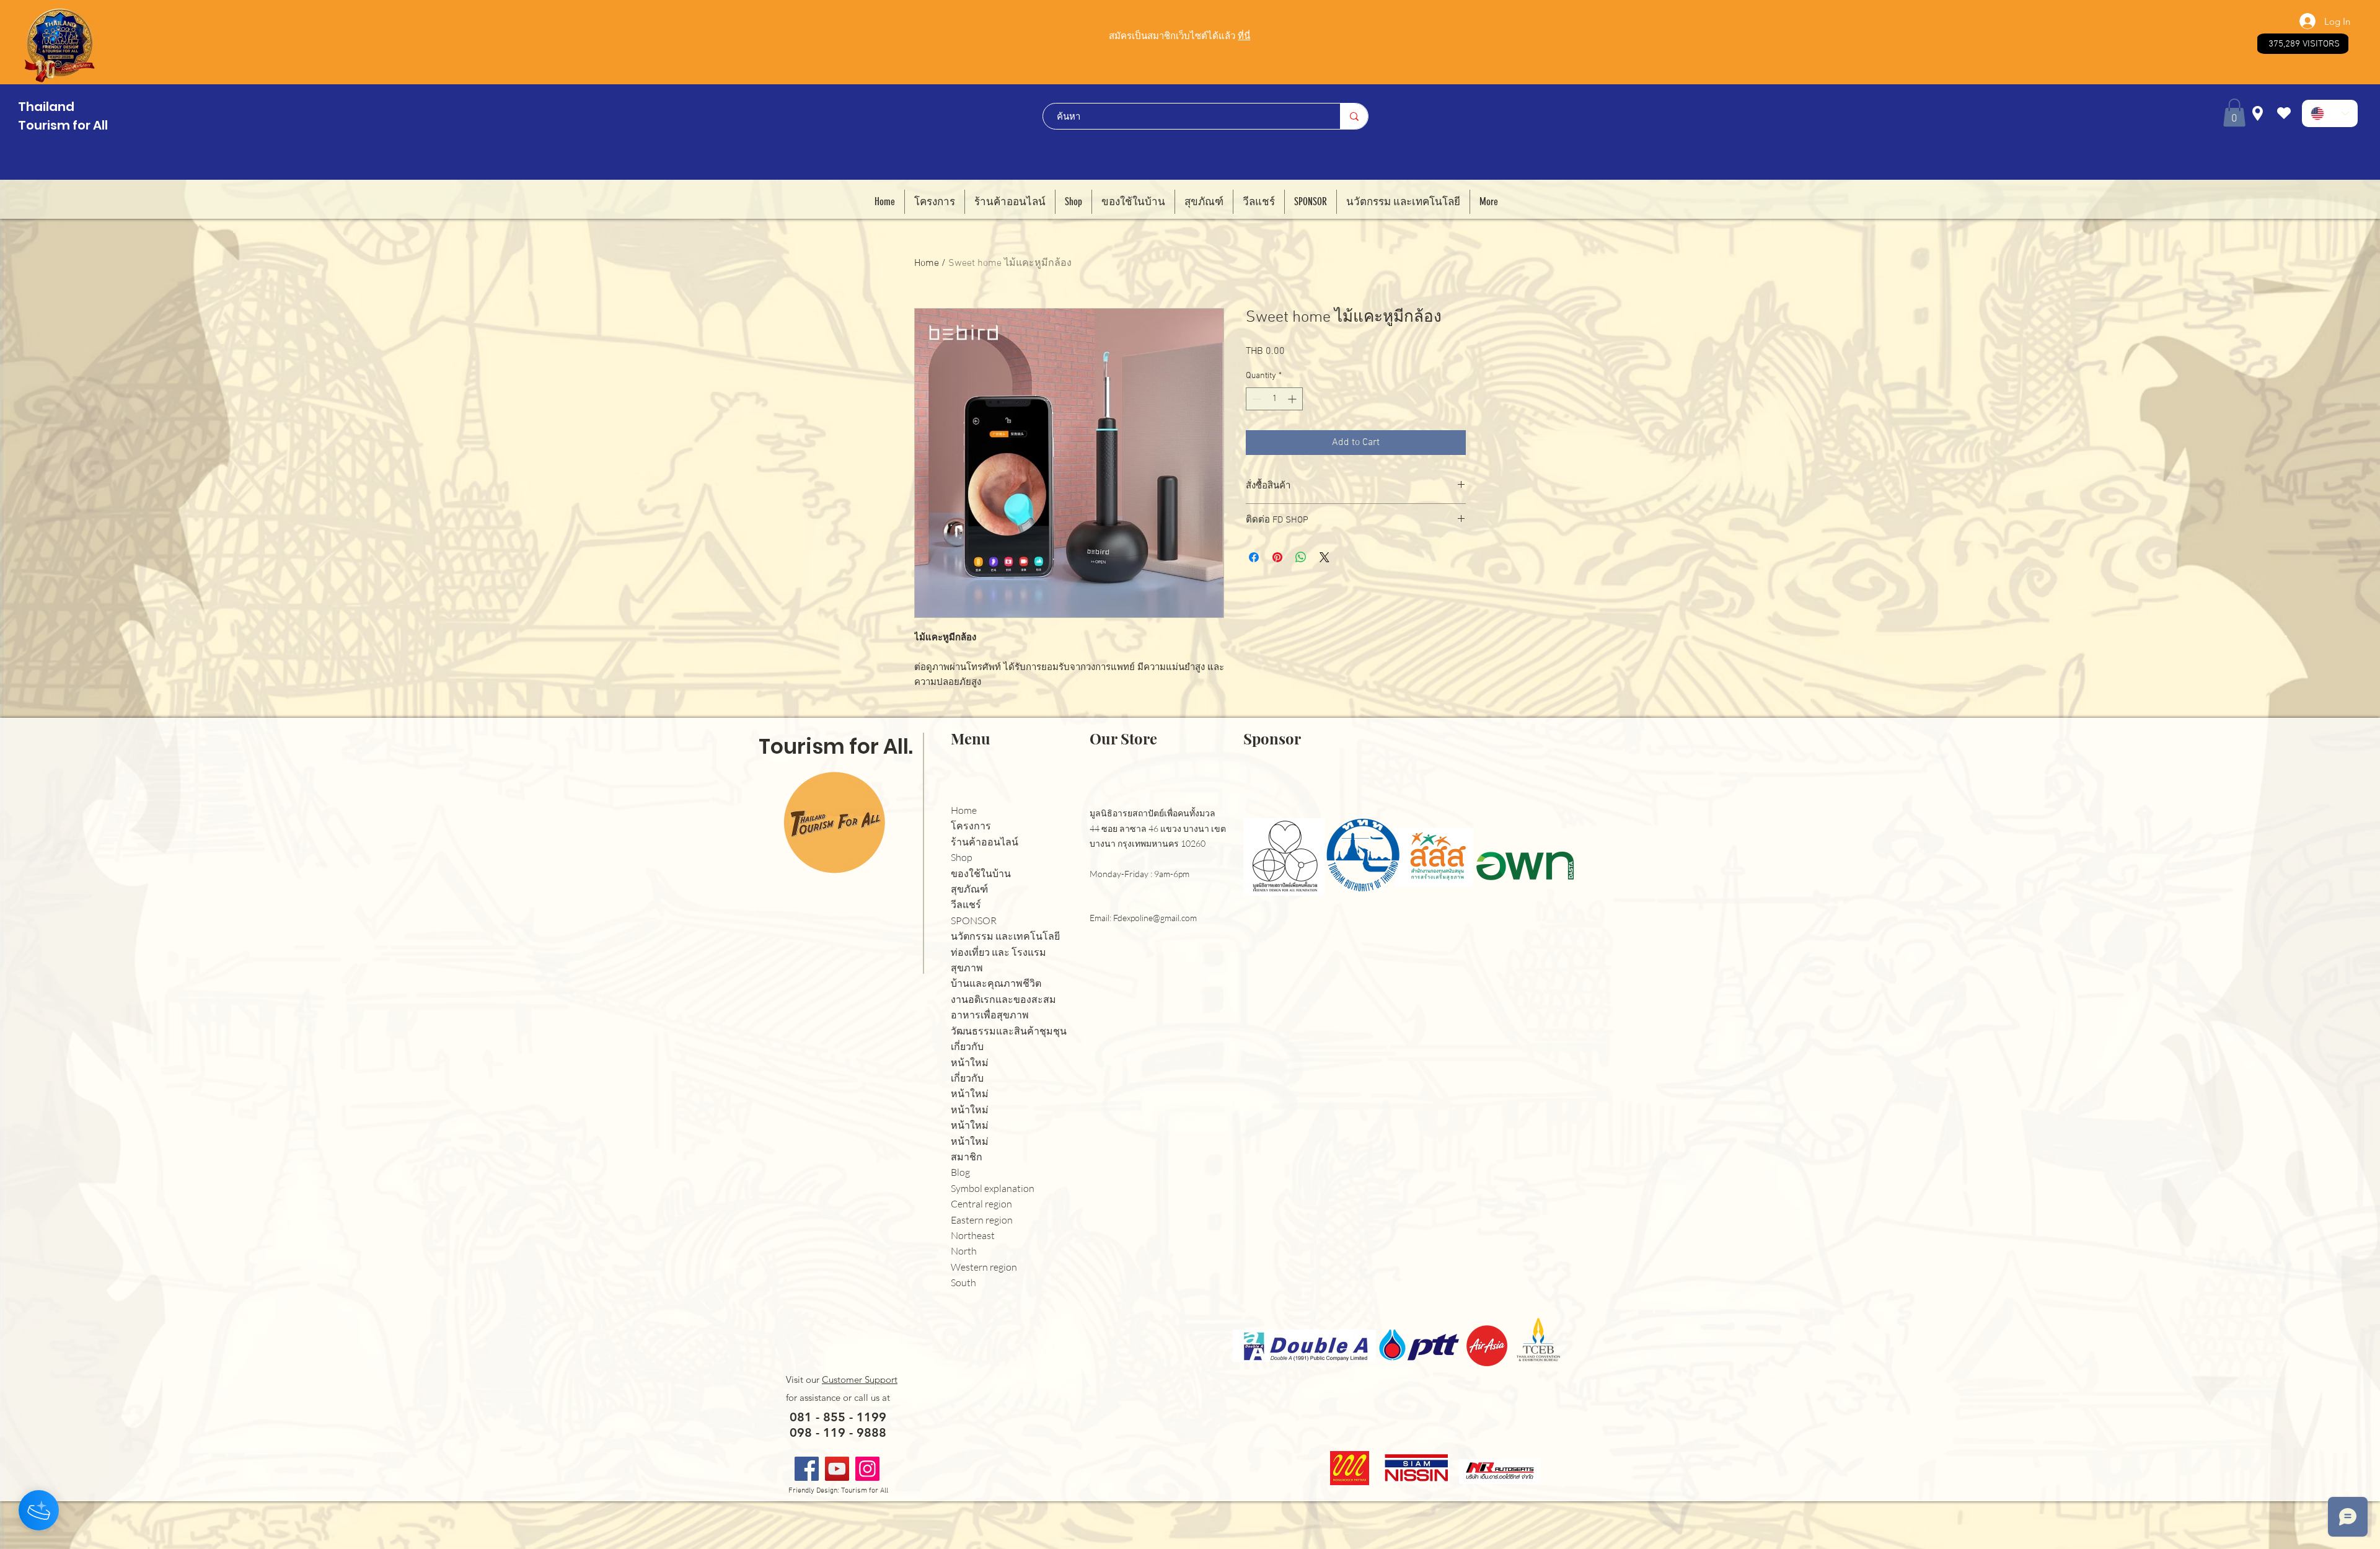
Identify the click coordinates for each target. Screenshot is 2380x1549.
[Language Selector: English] (2330, 113)
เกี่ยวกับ (967, 1046)
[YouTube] (837, 1469)
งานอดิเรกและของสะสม (1003, 999)
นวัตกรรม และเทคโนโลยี (1005, 936)
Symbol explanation (993, 1188)
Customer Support (860, 1379)
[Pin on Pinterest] (1277, 557)
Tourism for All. (836, 747)
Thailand (46, 107)
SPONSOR (974, 920)
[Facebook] (807, 1469)
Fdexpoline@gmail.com (1155, 918)
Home (927, 263)
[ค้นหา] (1354, 116)
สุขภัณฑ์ (969, 889)
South (963, 1282)
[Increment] (1293, 399)
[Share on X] (1324, 557)
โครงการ (971, 826)
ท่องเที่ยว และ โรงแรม (998, 952)
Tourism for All (63, 125)
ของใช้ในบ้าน (981, 873)
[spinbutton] (1274, 399)
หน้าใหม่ (970, 1062)
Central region (981, 1204)
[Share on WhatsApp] (1301, 557)
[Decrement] (1255, 399)
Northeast (973, 1235)
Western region (984, 1267)
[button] (2234, 113)
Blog (960, 1172)
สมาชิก (967, 1157)
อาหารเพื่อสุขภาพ (990, 1015)
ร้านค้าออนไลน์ (985, 842)
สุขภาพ (967, 968)
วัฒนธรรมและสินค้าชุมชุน (1009, 1031)
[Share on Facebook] (1254, 557)
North (964, 1251)
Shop (962, 857)
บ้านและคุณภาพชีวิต (996, 983)
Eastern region (982, 1220)
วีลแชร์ (966, 904)
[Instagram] (867, 1469)
